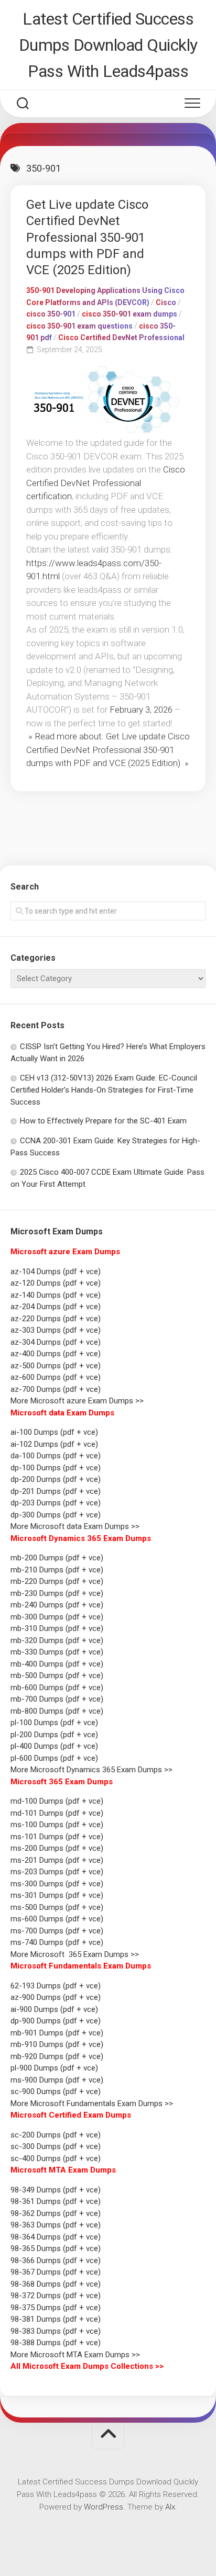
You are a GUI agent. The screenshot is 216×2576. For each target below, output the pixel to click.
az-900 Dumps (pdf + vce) (56, 1997)
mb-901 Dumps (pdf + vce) (57, 2033)
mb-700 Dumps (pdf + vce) (57, 1699)
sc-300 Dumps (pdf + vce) (56, 2146)
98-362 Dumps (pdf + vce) (56, 2213)
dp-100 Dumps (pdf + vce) (56, 1468)
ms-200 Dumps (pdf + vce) (57, 1848)
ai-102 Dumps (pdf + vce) (54, 1444)
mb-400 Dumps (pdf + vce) (57, 1664)
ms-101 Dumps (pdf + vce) (57, 1837)
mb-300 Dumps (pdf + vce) (57, 1617)
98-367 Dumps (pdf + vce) (56, 2272)
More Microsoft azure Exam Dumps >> (77, 1401)
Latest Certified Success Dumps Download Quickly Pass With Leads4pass (108, 45)
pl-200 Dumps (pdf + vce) (54, 1735)
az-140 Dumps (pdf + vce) (56, 1295)
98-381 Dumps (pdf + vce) (56, 2319)
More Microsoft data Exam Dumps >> (75, 1526)
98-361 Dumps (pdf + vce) (56, 2201)
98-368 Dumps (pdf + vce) (56, 2284)
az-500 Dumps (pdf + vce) (56, 1366)
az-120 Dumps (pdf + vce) (56, 1283)
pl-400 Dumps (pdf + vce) (54, 1746)
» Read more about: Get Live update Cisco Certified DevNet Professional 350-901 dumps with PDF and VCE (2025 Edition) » (108, 750)
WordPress (104, 2507)
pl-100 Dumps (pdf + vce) (54, 1723)
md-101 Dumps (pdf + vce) (57, 1813)
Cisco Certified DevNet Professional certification (106, 483)
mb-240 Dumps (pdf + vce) (57, 1605)
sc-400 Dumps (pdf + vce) (56, 2158)
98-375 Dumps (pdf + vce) (56, 2308)
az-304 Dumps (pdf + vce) (56, 1342)
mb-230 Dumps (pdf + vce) (57, 1593)
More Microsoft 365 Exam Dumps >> (75, 1954)
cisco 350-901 (51, 314)
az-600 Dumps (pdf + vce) (56, 1377)
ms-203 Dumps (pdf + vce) (57, 1872)
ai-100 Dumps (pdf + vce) (54, 1432)
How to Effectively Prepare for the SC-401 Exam (103, 1121)
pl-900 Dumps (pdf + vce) (54, 2068)
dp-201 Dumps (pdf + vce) (56, 1491)
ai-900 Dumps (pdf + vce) (54, 2009)
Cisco (166, 302)
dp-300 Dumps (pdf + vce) (56, 1515)
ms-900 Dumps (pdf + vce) (57, 2080)
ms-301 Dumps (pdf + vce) (57, 1895)
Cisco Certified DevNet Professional (121, 338)
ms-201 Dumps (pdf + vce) (57, 1860)
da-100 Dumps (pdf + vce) (56, 1456)
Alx (170, 2507)
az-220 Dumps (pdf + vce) (56, 1319)
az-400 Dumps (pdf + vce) (56, 1354)
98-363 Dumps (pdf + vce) (56, 2225)
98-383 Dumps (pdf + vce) (56, 2331)
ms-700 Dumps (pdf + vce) (57, 1931)
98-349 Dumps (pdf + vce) (56, 2190)
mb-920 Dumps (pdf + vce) (57, 2056)
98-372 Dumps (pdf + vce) (56, 2296)
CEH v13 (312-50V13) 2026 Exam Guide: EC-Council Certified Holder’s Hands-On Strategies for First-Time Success (104, 1090)
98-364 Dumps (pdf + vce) (56, 2237)
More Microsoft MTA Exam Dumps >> (76, 2355)
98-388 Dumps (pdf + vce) (56, 2343)
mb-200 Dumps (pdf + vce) (57, 1558)
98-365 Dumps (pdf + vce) (56, 2248)
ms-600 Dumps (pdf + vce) (57, 1919)
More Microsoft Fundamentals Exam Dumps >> (92, 2103)
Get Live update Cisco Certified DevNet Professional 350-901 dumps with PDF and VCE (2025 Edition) (87, 237)
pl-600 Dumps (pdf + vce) (54, 1758)
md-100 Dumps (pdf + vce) (57, 1801)
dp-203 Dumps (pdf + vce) (56, 1503)
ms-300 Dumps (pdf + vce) (57, 1884)
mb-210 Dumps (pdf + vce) (57, 1570)
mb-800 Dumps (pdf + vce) (57, 1711)
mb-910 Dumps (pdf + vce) (57, 2044)
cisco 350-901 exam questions (79, 326)
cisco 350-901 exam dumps (129, 314)
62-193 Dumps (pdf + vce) (56, 1986)
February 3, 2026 (141, 710)
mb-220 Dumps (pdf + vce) (57, 1581)
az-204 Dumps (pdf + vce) (56, 1307)
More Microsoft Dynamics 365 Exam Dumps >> (91, 1770)
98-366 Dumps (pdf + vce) (56, 2260)
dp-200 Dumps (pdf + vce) (56, 1479)
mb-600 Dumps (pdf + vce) (57, 1688)
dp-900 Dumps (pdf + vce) (56, 2021)
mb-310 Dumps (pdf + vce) (57, 1628)
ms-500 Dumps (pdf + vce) (57, 1907)
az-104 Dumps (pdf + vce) (56, 1272)
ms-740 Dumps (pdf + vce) (57, 1942)
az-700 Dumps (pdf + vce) (56, 1389)
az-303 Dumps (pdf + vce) (56, 1330)
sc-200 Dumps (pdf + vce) (56, 2135)
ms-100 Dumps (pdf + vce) (57, 1825)
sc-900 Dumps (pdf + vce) (56, 2091)
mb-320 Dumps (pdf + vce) (57, 1640)
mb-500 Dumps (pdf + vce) (57, 1675)
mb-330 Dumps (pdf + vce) (57, 1652)
